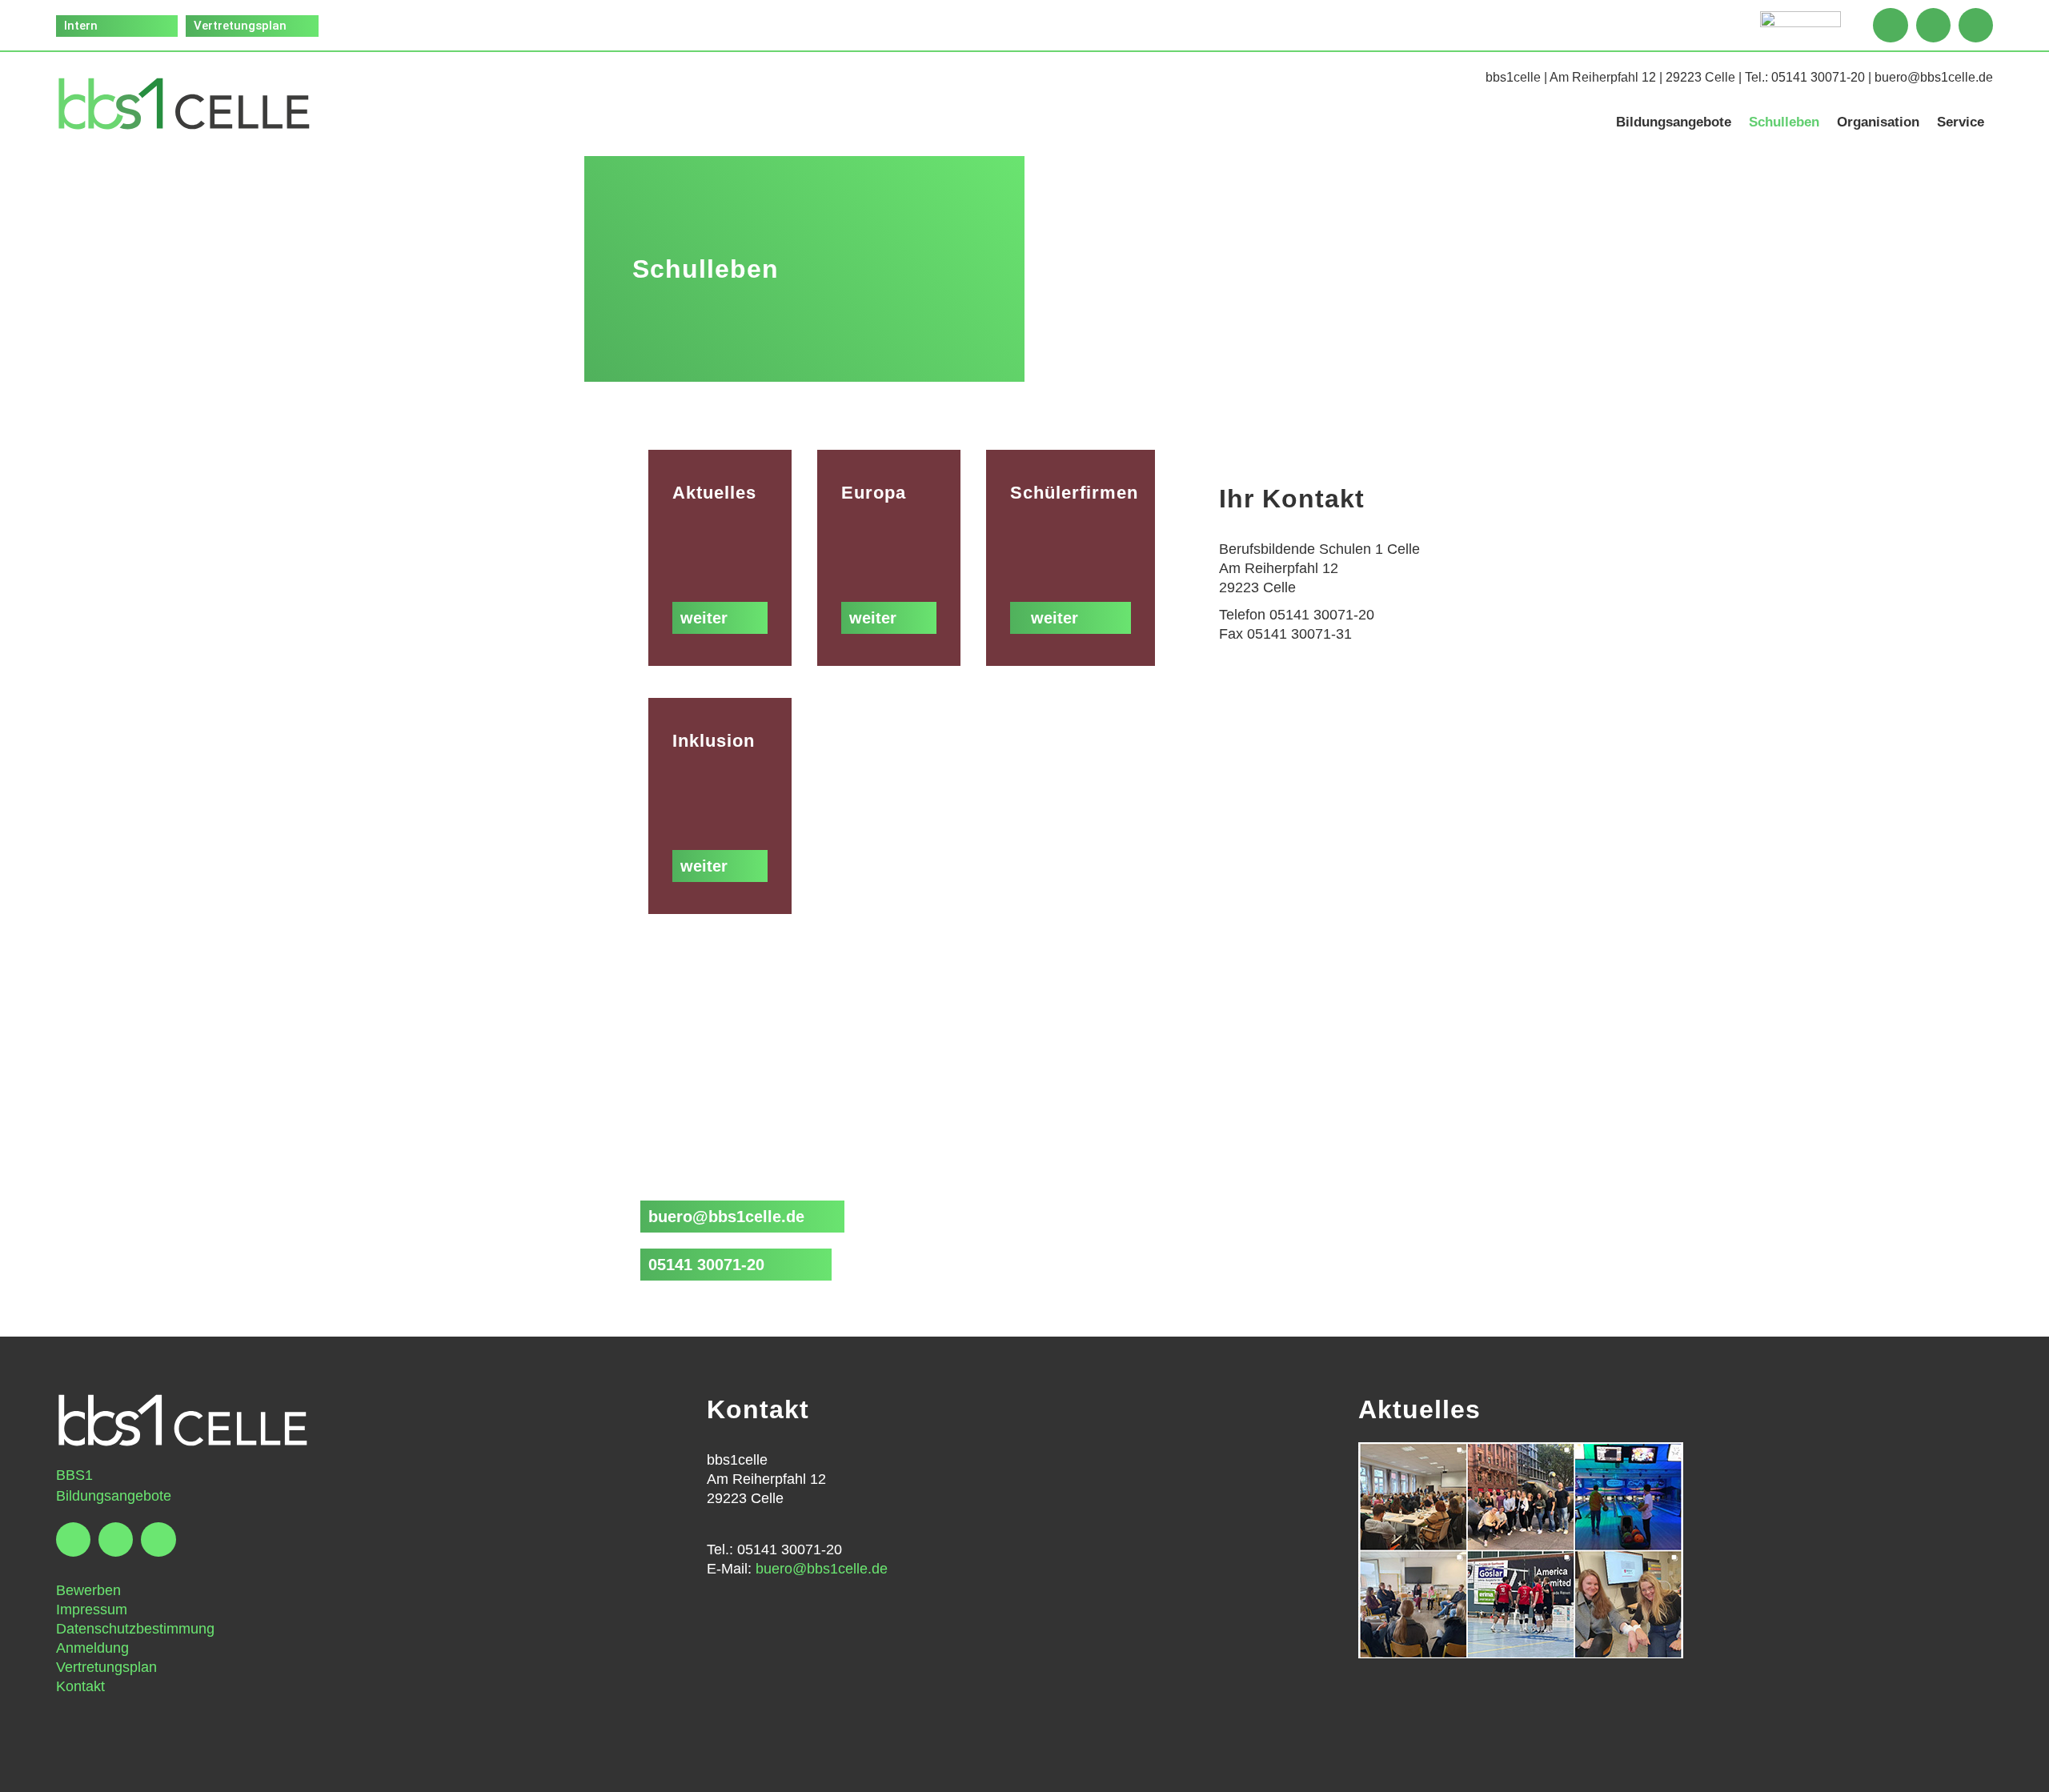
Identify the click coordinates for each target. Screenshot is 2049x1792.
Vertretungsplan (106, 1667)
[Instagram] (1933, 25)
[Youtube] (1976, 25)
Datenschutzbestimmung (135, 1629)
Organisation (1878, 122)
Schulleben (1784, 122)
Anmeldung (92, 1648)
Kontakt (80, 1686)
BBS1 (74, 1475)
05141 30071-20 (1818, 77)
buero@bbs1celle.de (1934, 77)
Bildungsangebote (1674, 122)
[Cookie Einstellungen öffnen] (35, 1771)
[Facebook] (1890, 25)
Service (1961, 122)
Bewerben (88, 1590)
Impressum (92, 1610)
